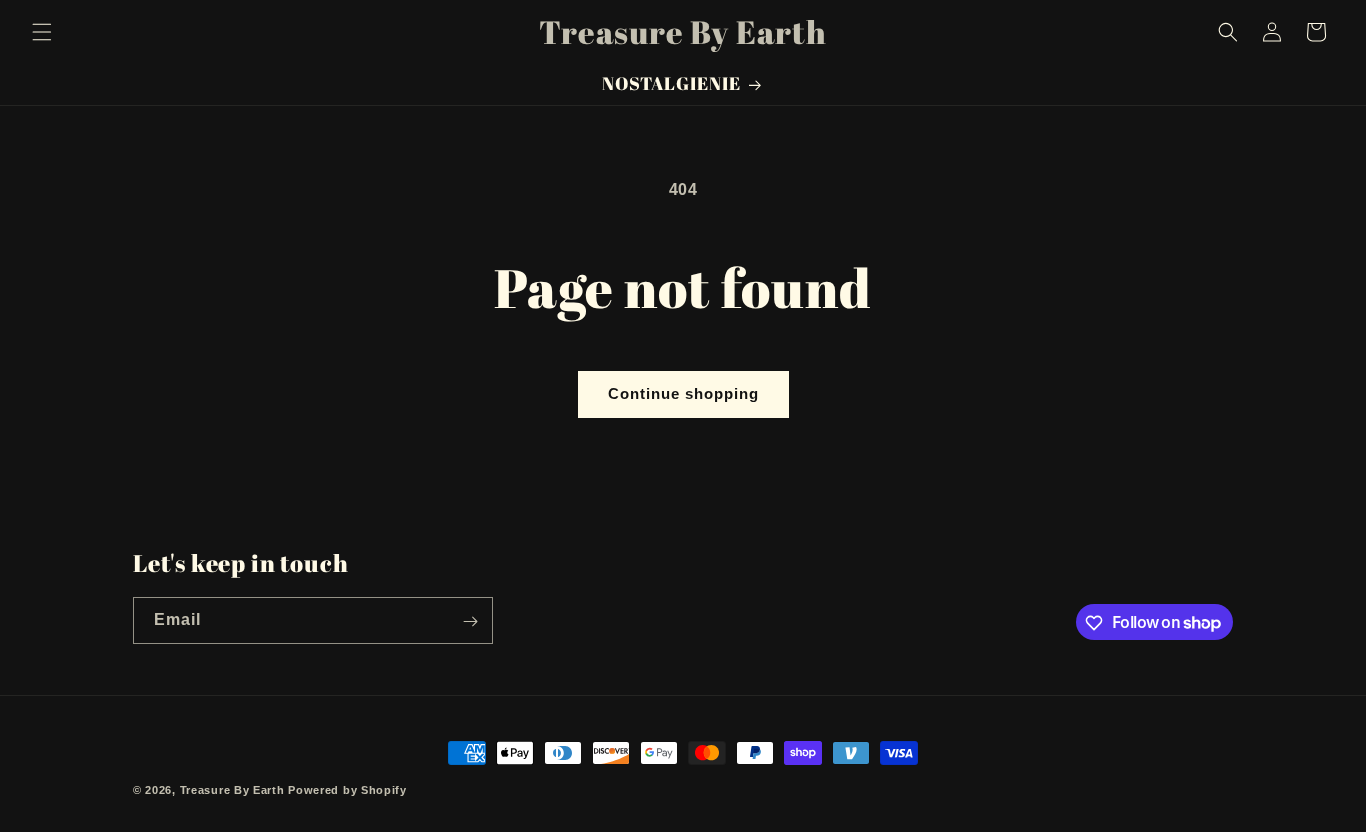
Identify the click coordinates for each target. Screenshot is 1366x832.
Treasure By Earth (232, 790)
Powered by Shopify (347, 790)
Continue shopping (683, 393)
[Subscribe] (470, 621)
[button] (42, 32)
